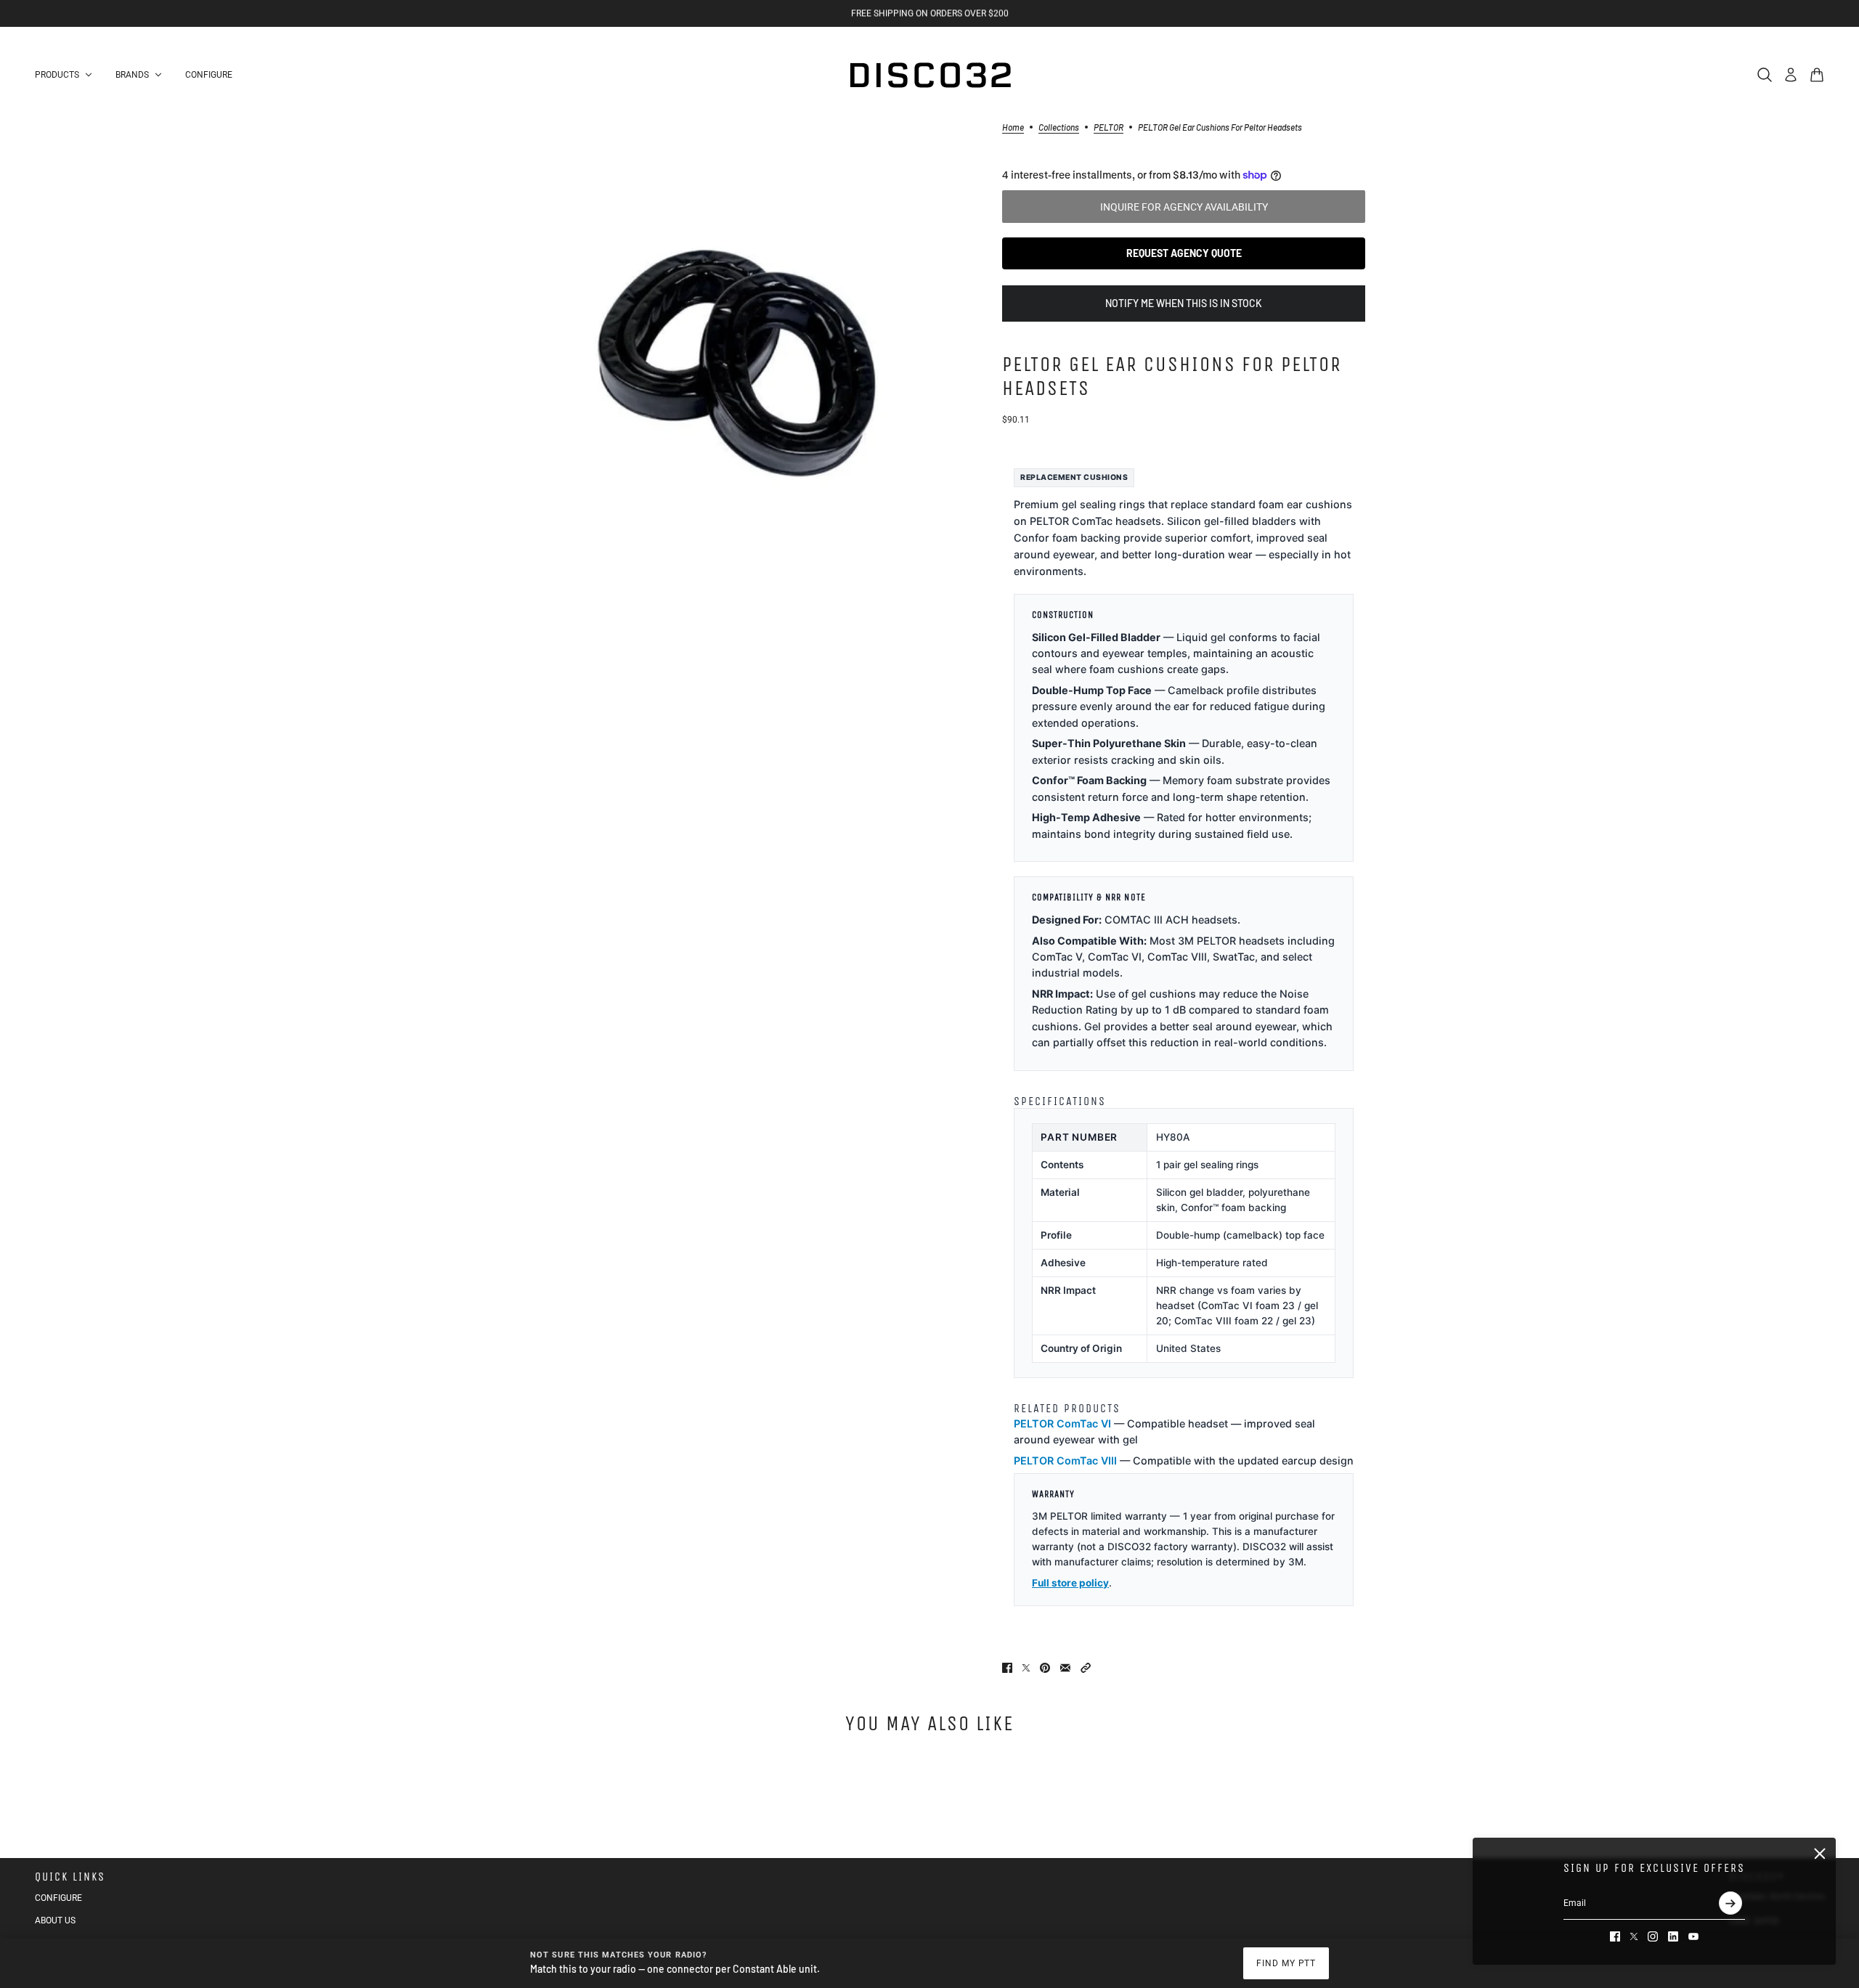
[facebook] (1615, 1936)
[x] (1634, 1936)
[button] (1086, 1668)
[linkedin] (1673, 1936)
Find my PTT (1286, 1963)
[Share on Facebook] (1007, 1668)
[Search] (1765, 75)
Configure (58, 1898)
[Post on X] (1026, 1668)
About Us (55, 1920)
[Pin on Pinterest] (1045, 1668)
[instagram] (1653, 1936)
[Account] (1791, 75)
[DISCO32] (929, 75)
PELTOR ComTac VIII (1065, 1461)
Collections (1059, 127)
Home (1013, 127)
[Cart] (1817, 75)
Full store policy (1070, 1583)
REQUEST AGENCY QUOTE (1184, 253)
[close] (1820, 1854)
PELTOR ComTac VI (1062, 1423)
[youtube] (1693, 1936)
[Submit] (1730, 1903)
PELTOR (1109, 127)
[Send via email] (1065, 1668)
